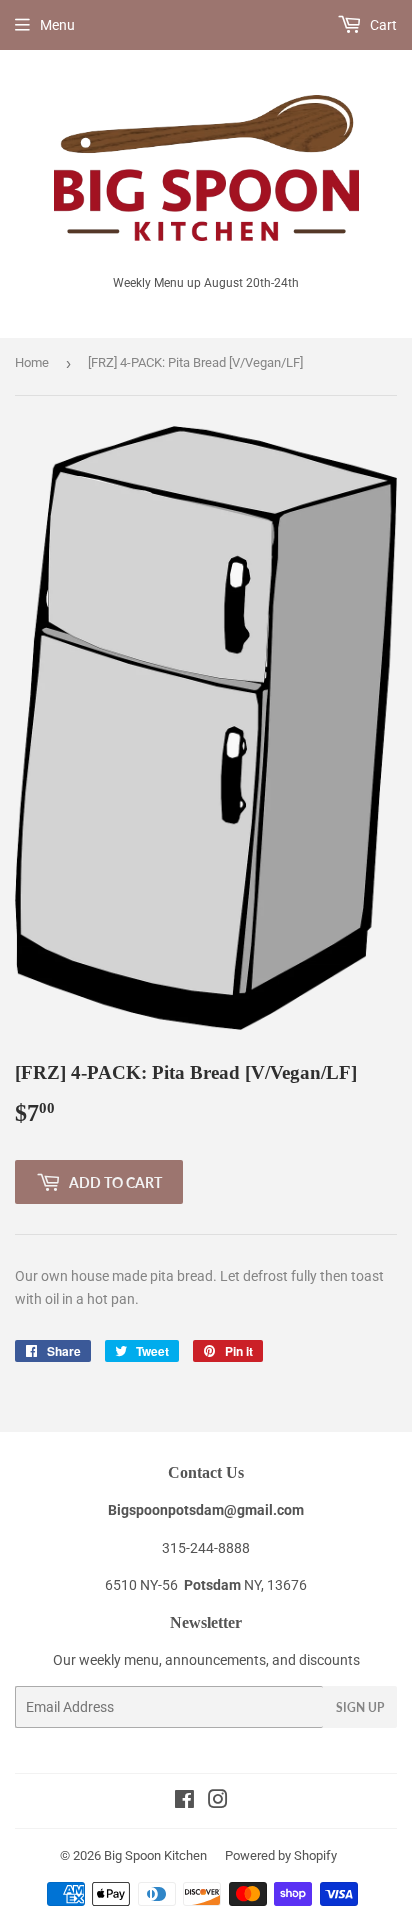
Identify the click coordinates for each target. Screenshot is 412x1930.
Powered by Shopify (281, 1855)
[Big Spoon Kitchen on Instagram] (218, 1802)
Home (32, 362)
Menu (57, 25)
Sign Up (360, 1707)
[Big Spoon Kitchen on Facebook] (184, 1802)
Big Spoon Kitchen (155, 1855)
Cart (382, 25)
